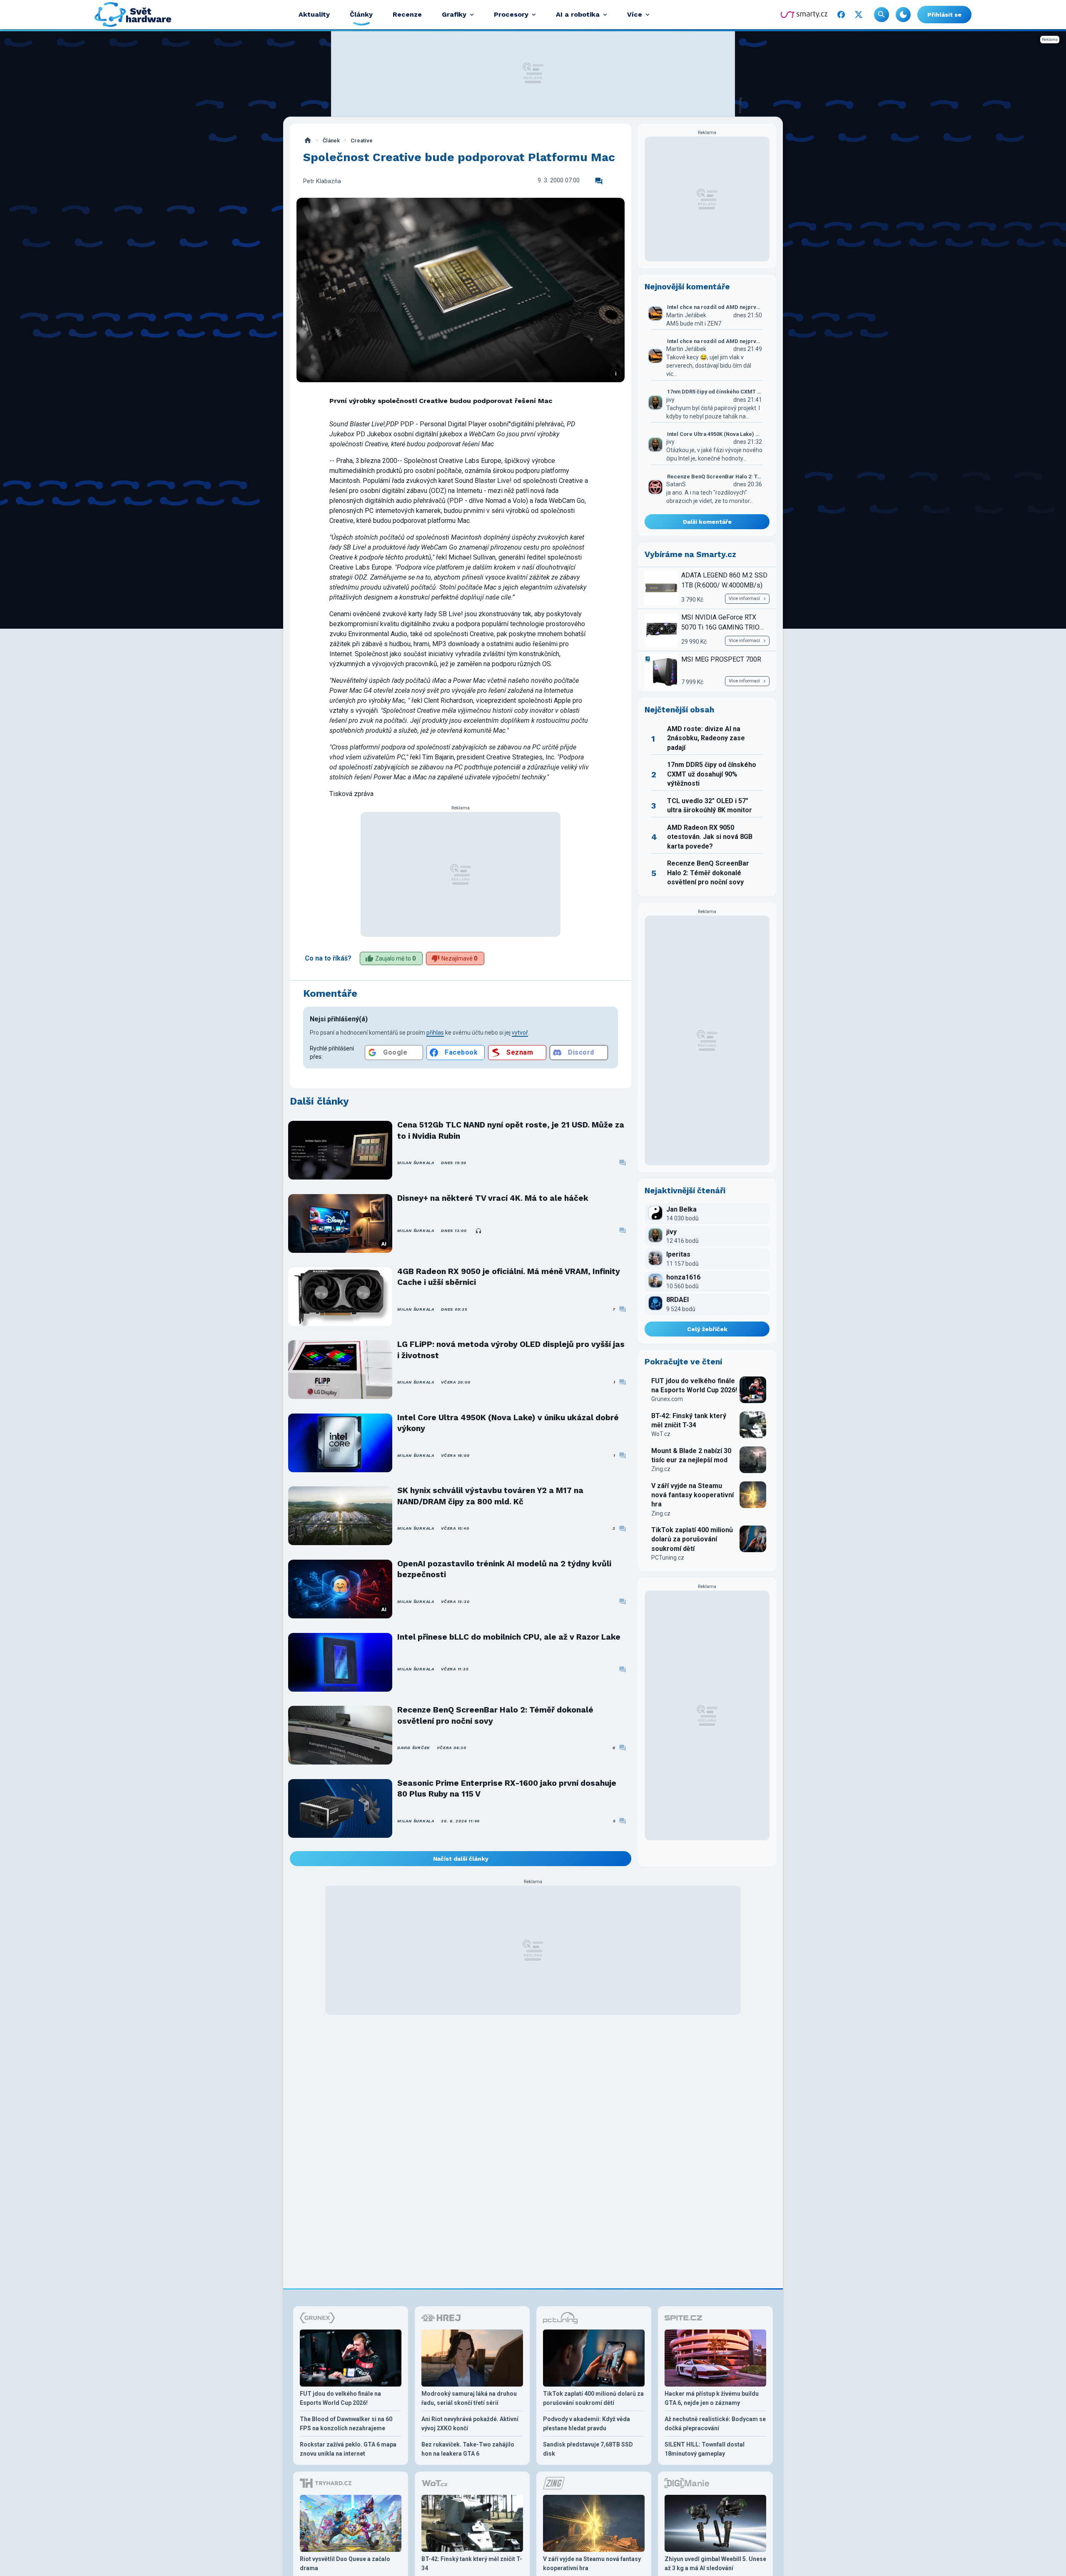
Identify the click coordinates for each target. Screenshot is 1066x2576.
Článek (331, 141)
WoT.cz (661, 1434)
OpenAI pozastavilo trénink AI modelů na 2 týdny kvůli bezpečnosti (504, 1569)
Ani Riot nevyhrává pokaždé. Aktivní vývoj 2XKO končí (470, 2424)
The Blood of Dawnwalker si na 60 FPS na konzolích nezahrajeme (346, 2424)
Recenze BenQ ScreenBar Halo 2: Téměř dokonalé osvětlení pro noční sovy (495, 1715)
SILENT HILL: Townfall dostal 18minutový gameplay (705, 2449)
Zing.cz (661, 1469)
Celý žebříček (707, 1329)
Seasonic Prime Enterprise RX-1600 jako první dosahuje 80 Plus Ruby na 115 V (507, 1788)
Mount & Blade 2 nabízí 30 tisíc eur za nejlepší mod (691, 1455)
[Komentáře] (599, 181)
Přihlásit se (944, 15)
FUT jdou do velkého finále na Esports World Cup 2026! (694, 1385)
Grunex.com (667, 1399)
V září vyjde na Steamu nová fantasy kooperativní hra (692, 1495)
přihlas (435, 1033)
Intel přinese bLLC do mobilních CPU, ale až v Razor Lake (509, 1637)
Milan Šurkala (416, 1163)
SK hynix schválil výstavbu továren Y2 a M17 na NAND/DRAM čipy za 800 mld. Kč (490, 1496)
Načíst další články (461, 1859)
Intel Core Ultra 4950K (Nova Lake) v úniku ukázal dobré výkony (508, 1423)
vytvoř (520, 1033)
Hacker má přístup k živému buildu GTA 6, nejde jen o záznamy (712, 2398)
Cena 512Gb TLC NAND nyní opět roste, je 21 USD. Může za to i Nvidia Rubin (511, 1130)
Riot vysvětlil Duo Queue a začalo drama (345, 2564)
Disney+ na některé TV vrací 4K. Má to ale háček (493, 1198)
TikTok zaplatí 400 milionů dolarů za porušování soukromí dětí (692, 1539)
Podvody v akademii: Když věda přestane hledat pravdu (587, 2424)
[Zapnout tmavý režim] (903, 15)
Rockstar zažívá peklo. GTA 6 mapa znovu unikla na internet (348, 2449)
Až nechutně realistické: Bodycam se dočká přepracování (715, 2424)
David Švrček (414, 1748)
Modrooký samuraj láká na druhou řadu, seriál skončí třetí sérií (469, 2398)
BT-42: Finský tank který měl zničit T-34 (689, 1420)
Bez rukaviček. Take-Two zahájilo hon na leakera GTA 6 (468, 2449)
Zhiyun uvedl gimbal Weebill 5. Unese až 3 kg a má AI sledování (715, 2564)
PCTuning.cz (668, 1558)
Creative (362, 141)
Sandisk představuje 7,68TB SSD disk (588, 2449)
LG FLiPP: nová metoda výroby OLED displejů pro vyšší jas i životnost (511, 1350)
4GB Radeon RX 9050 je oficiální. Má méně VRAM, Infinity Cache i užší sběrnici (509, 1277)
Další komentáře (707, 522)
